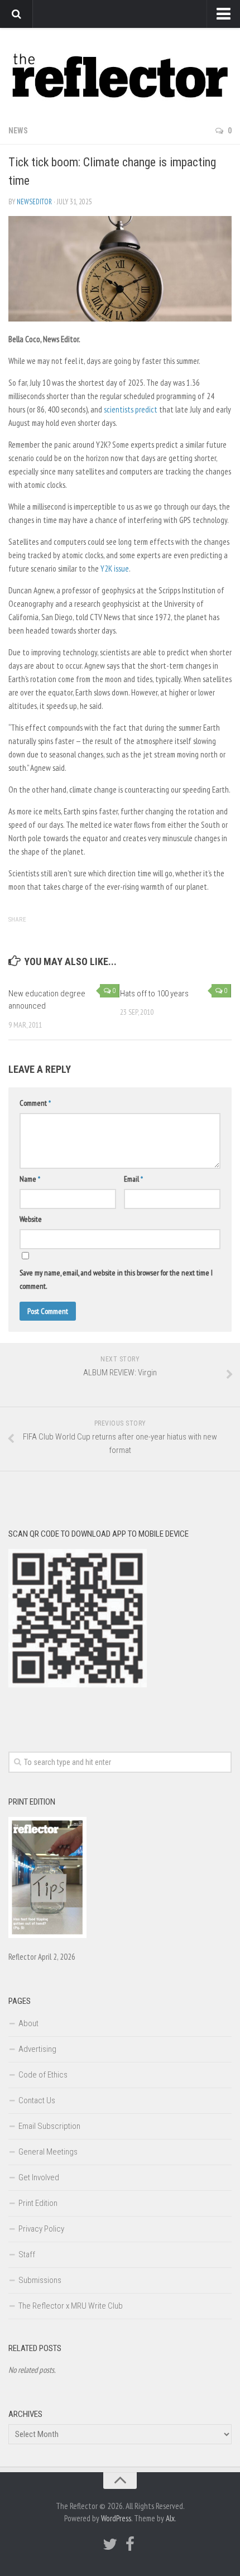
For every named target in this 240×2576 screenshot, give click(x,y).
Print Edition (38, 2203)
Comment (35, 1103)
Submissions (40, 2280)
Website (31, 1219)
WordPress (116, 2518)
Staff (27, 2254)
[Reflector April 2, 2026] (47, 1935)
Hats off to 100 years (154, 994)
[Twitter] (110, 2544)
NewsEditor (34, 202)
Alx (170, 2518)
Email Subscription (49, 2126)
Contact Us (37, 2100)
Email (133, 1179)
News (18, 131)
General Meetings (48, 2152)
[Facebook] (130, 2544)
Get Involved (39, 2177)
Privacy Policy (41, 2229)
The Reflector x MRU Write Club (71, 2306)
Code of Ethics (43, 2075)
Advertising (37, 2049)
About (28, 2023)
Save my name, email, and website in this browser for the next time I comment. (116, 1279)
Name (30, 1179)
